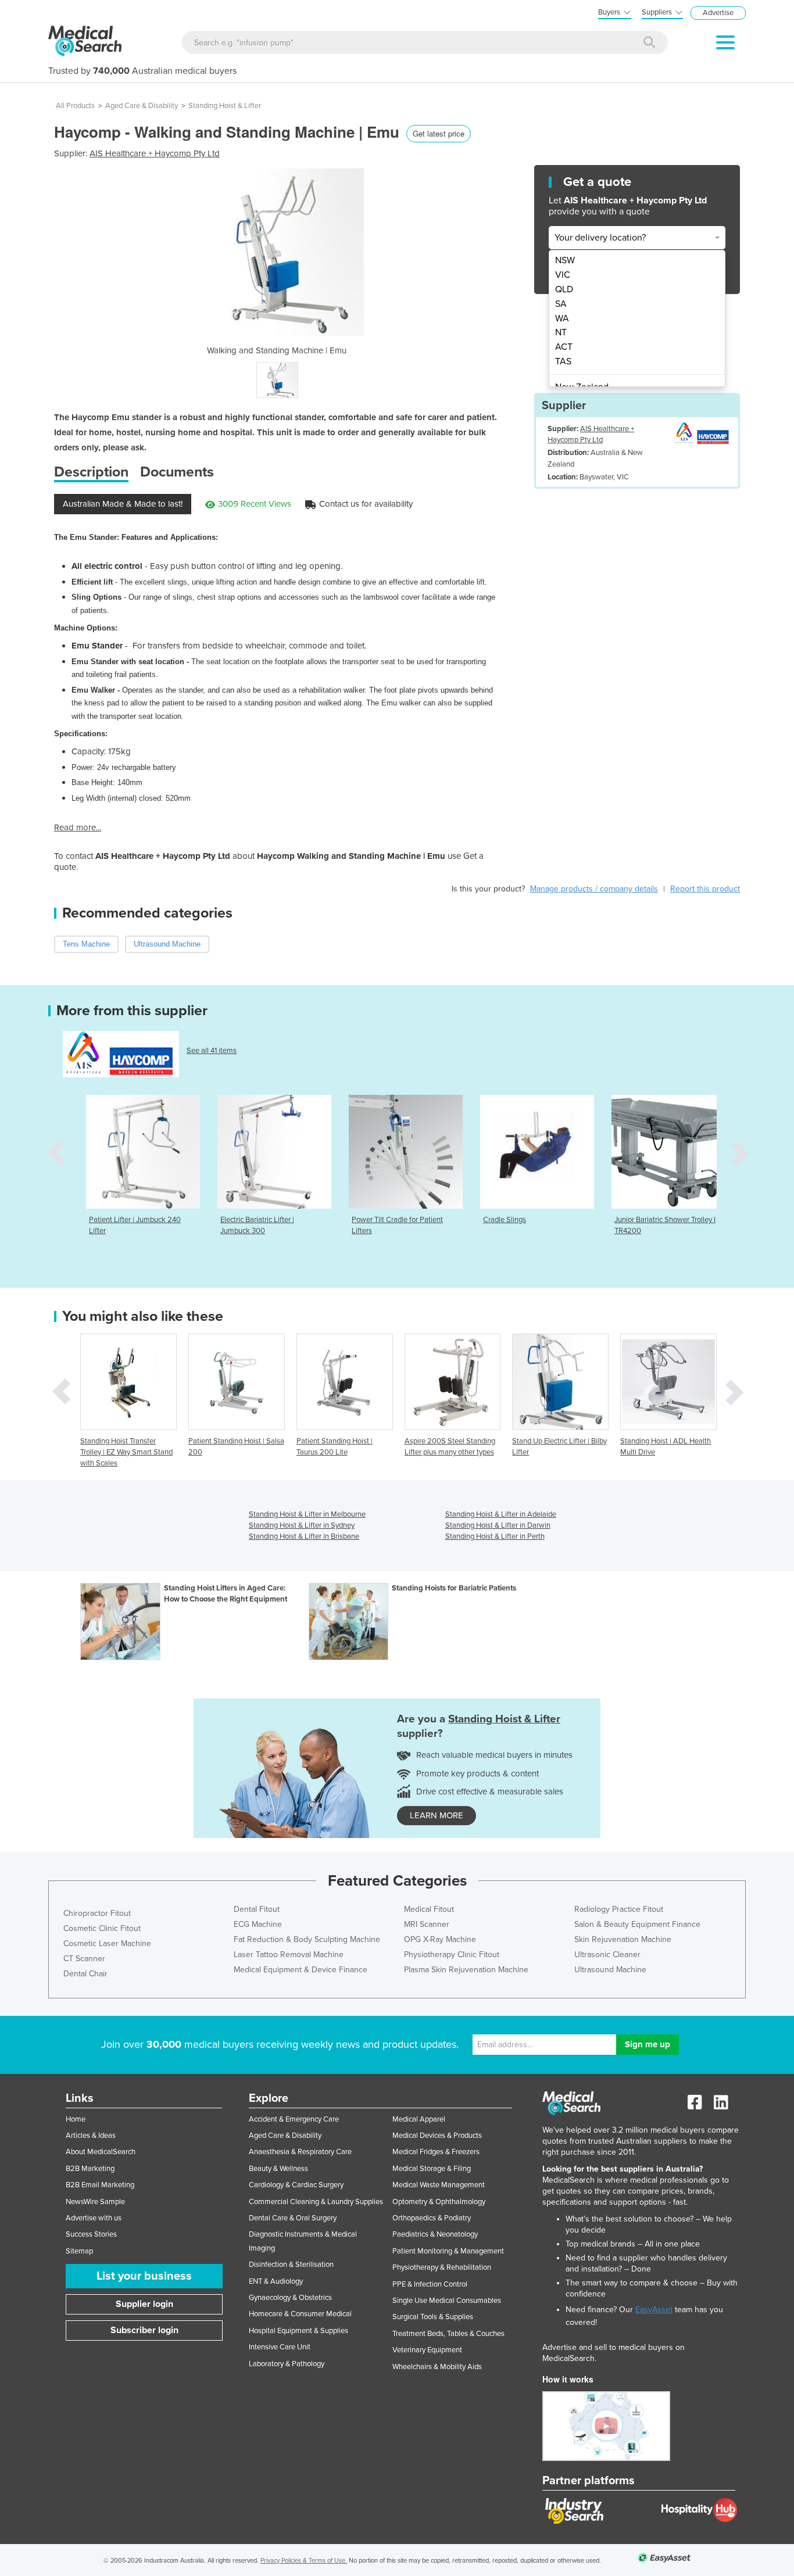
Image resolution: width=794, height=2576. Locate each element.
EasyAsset (654, 2310)
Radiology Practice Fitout (619, 1909)
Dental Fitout (257, 1909)
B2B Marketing (90, 2169)
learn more (437, 1815)
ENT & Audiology (276, 2281)
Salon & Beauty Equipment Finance (637, 1924)
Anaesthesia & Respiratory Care (300, 2152)
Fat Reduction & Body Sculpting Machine (307, 1939)
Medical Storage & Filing (432, 2169)
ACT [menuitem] (564, 347)
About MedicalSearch (101, 2152)
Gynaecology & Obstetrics (290, 2298)
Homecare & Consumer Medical (300, 2314)
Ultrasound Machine (610, 1970)
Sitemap (79, 2251)
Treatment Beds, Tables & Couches (448, 2334)
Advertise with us (94, 2218)
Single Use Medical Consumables (447, 2301)
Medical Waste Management (439, 2185)
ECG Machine (258, 1924)
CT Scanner (84, 1959)
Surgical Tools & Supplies (433, 2317)
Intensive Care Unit (280, 2347)
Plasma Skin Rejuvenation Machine (466, 1970)
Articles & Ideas (91, 2136)
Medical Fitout (429, 1909)
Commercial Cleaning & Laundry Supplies (316, 2202)
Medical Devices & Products (437, 2136)
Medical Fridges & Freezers (436, 2152)
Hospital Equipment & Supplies (298, 2331)
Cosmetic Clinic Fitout (102, 1928)
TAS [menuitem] (563, 361)
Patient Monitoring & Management (448, 2251)
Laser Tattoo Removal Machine (289, 1955)
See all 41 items (212, 1051)
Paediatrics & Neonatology (435, 2234)
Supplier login (144, 2304)
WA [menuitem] (562, 318)
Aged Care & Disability (142, 106)
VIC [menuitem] (563, 275)
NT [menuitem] (561, 332)
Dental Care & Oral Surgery (293, 2218)
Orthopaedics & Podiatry (432, 2218)
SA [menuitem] (561, 304)
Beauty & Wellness (278, 2169)
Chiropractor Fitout (97, 1913)
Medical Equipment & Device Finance (301, 1970)
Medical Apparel (419, 2119)
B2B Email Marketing (100, 2185)
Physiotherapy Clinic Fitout (452, 1955)
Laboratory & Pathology (287, 2364)
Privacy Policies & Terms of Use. (304, 2561)
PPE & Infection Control (430, 2284)
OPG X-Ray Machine (440, 1939)
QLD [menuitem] (564, 289)
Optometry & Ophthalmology (439, 2202)
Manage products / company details (594, 889)
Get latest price (439, 133)
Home (76, 2119)
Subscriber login (144, 2330)
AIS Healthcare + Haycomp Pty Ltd (155, 153)
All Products (75, 106)
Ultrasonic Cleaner (607, 1955)
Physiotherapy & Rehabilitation (442, 2267)
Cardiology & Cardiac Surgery (296, 2185)
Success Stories (91, 2234)
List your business (144, 2276)
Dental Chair (85, 1974)
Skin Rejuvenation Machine (623, 1939)
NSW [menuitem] (565, 260)
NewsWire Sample (95, 2202)
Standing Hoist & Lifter (225, 106)
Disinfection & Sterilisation (291, 2265)
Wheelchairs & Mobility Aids (437, 2367)
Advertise (718, 13)
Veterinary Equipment (427, 2350)
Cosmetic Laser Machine (107, 1943)
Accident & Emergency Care (294, 2119)
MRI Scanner (427, 1924)
